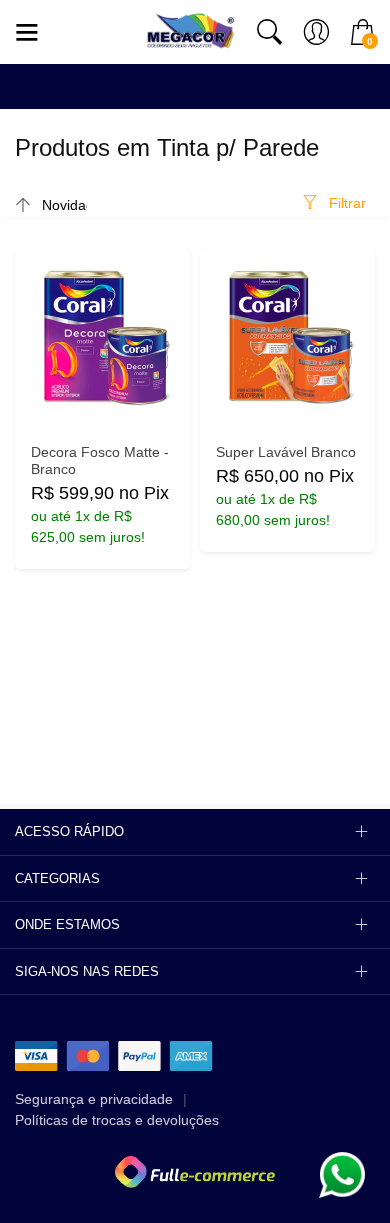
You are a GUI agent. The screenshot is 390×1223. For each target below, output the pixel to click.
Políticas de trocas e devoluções (117, 1120)
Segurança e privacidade (94, 1099)
